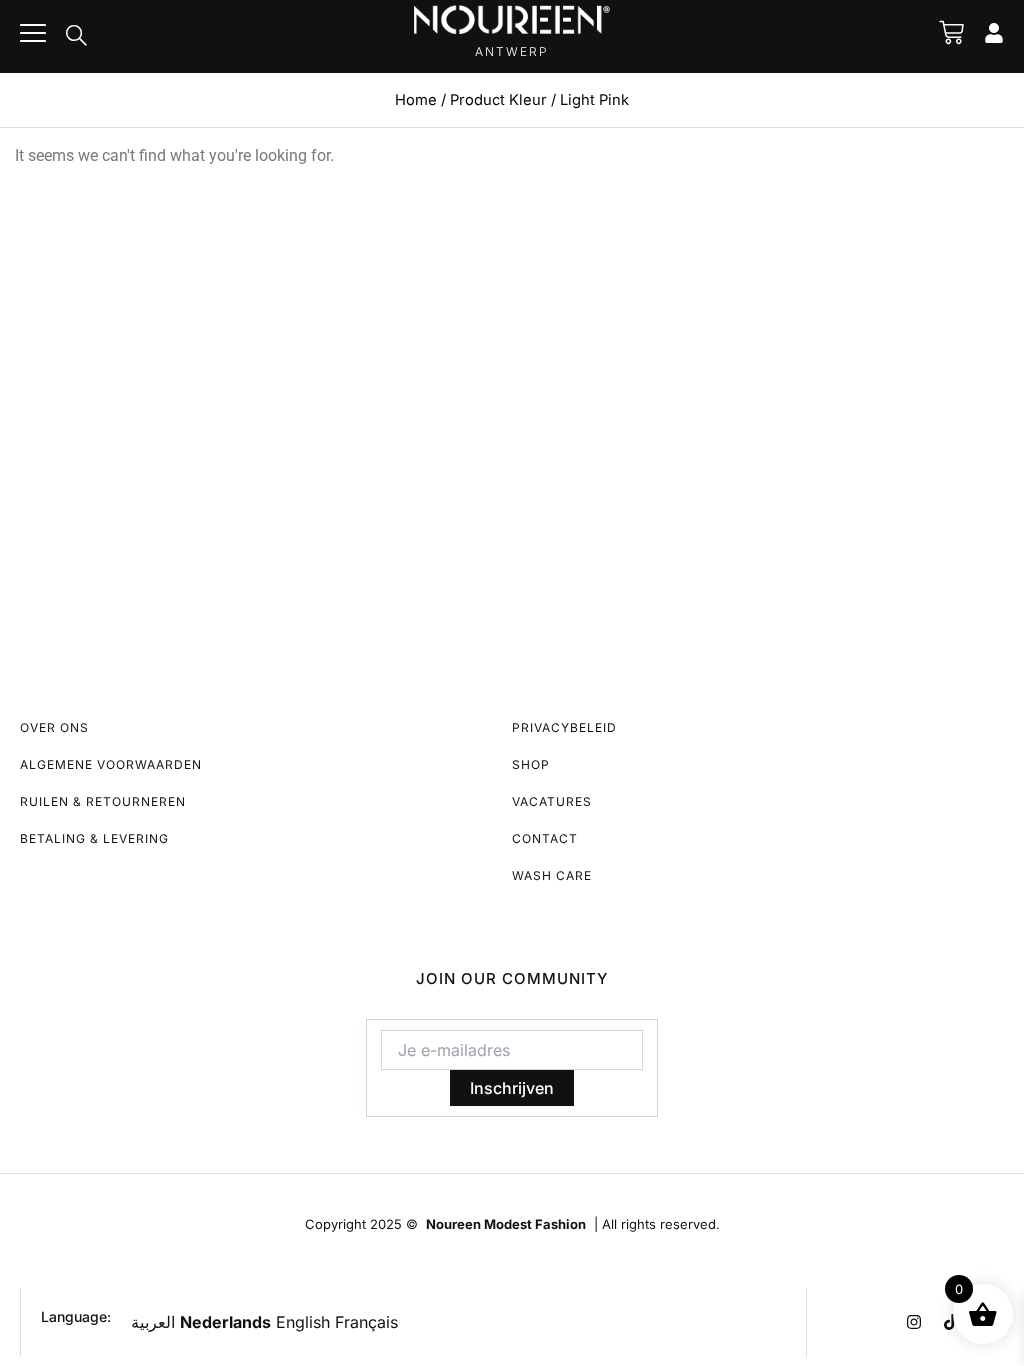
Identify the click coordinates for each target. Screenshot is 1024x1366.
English (303, 1322)
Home (416, 100)
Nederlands (225, 1322)
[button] (76, 37)
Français (366, 1322)
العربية (153, 1322)
